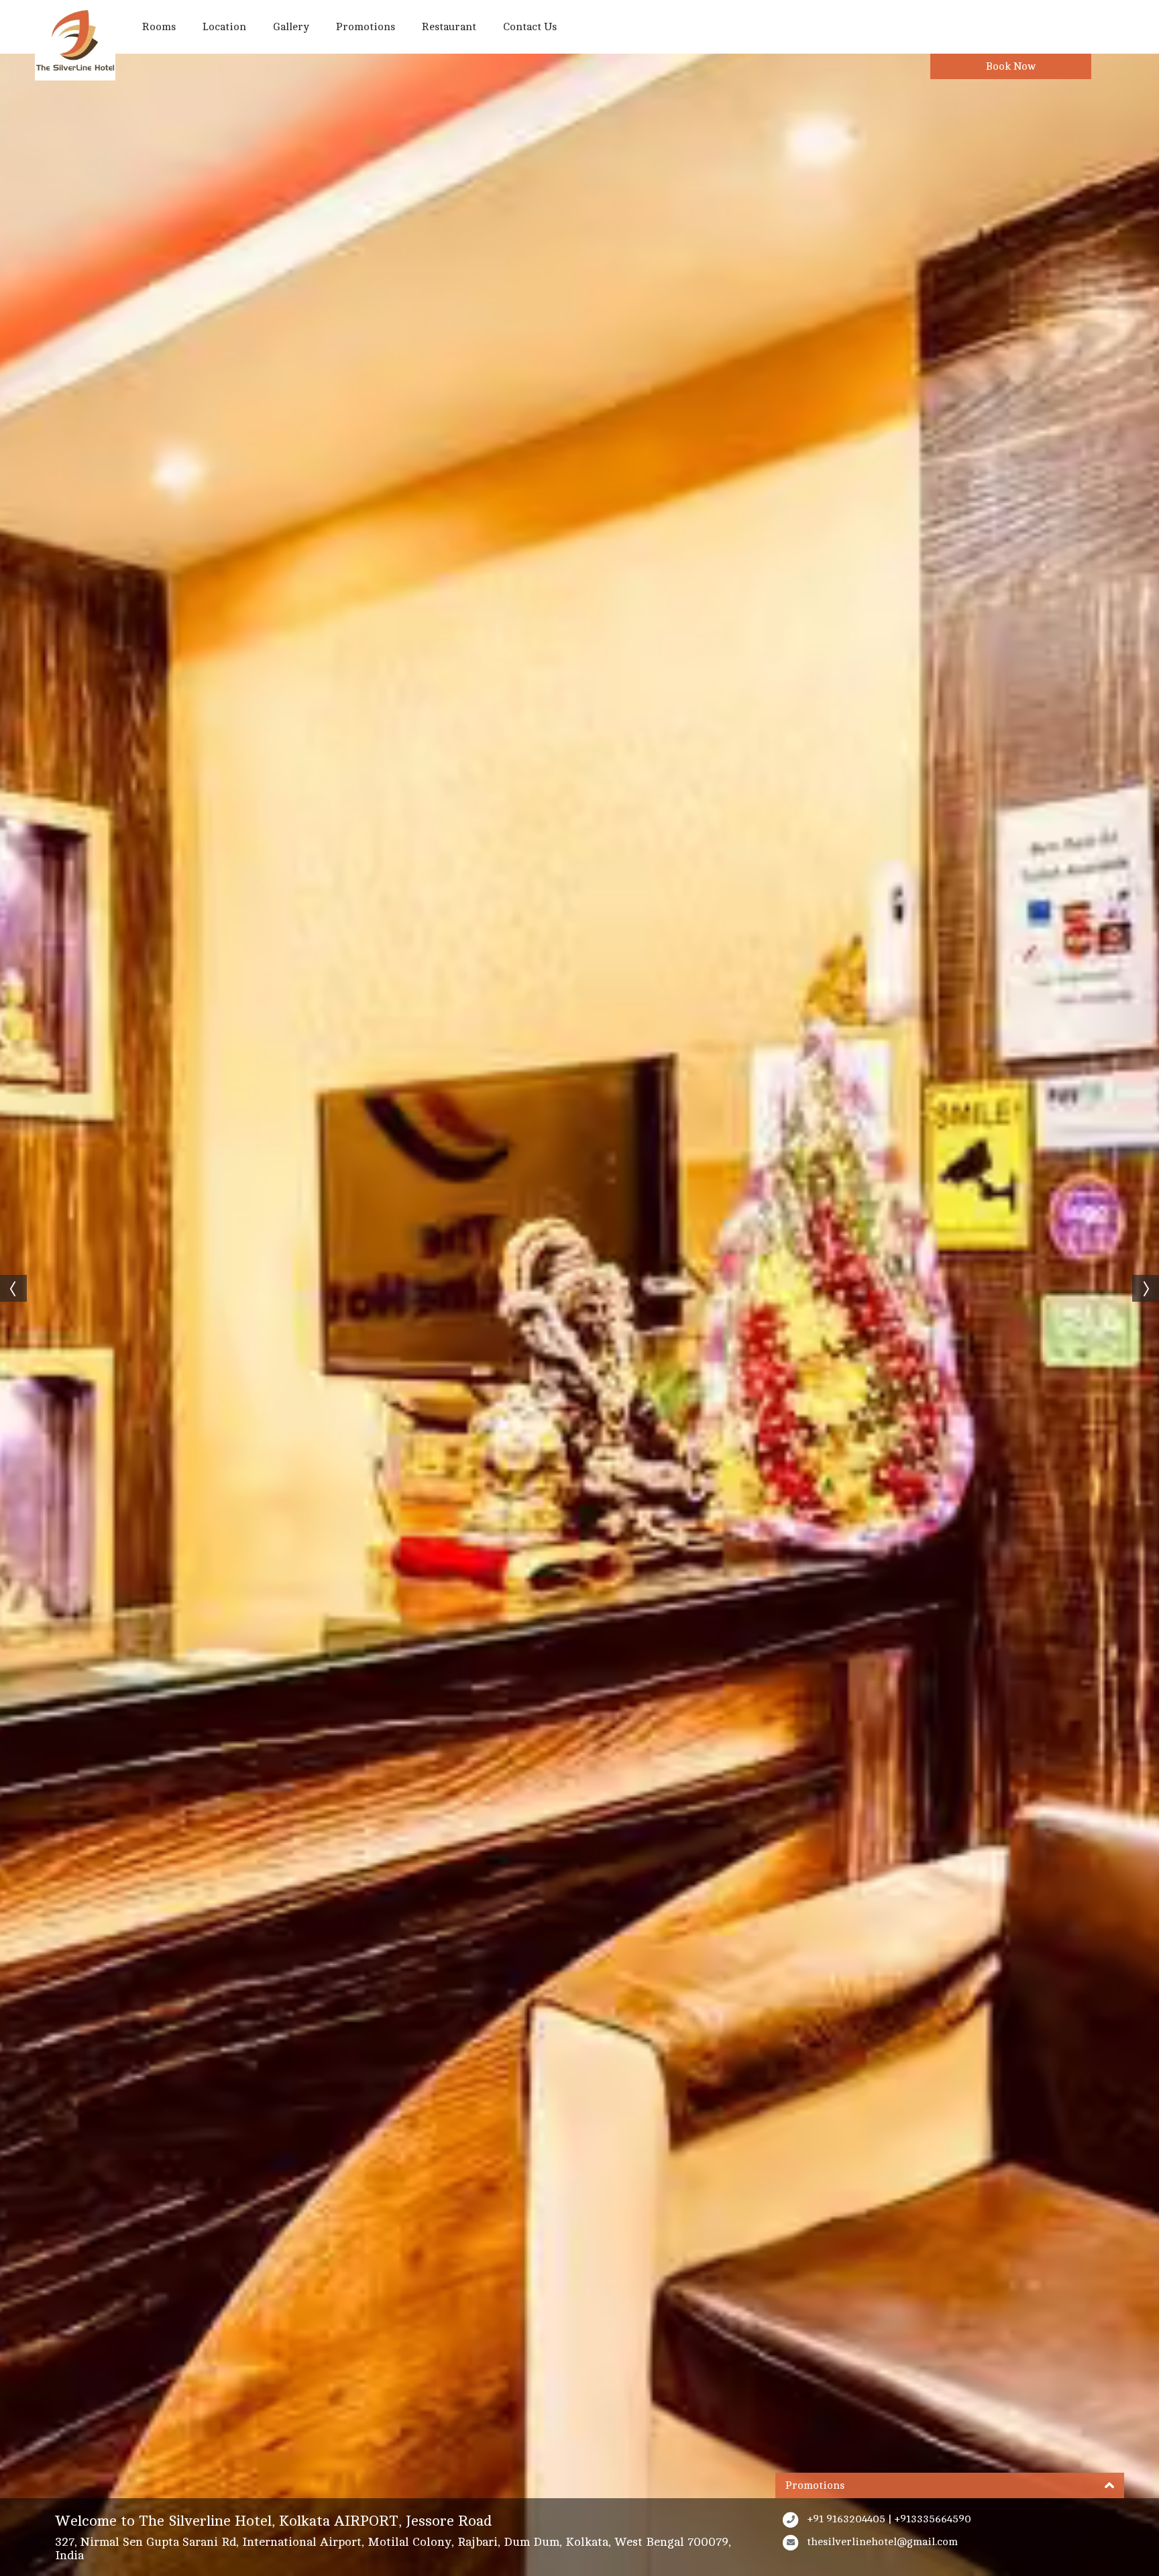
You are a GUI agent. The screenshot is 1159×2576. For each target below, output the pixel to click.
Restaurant (449, 27)
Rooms (159, 27)
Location (224, 27)
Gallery (291, 27)
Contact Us (530, 27)
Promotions (366, 27)
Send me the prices (1072, 1172)
